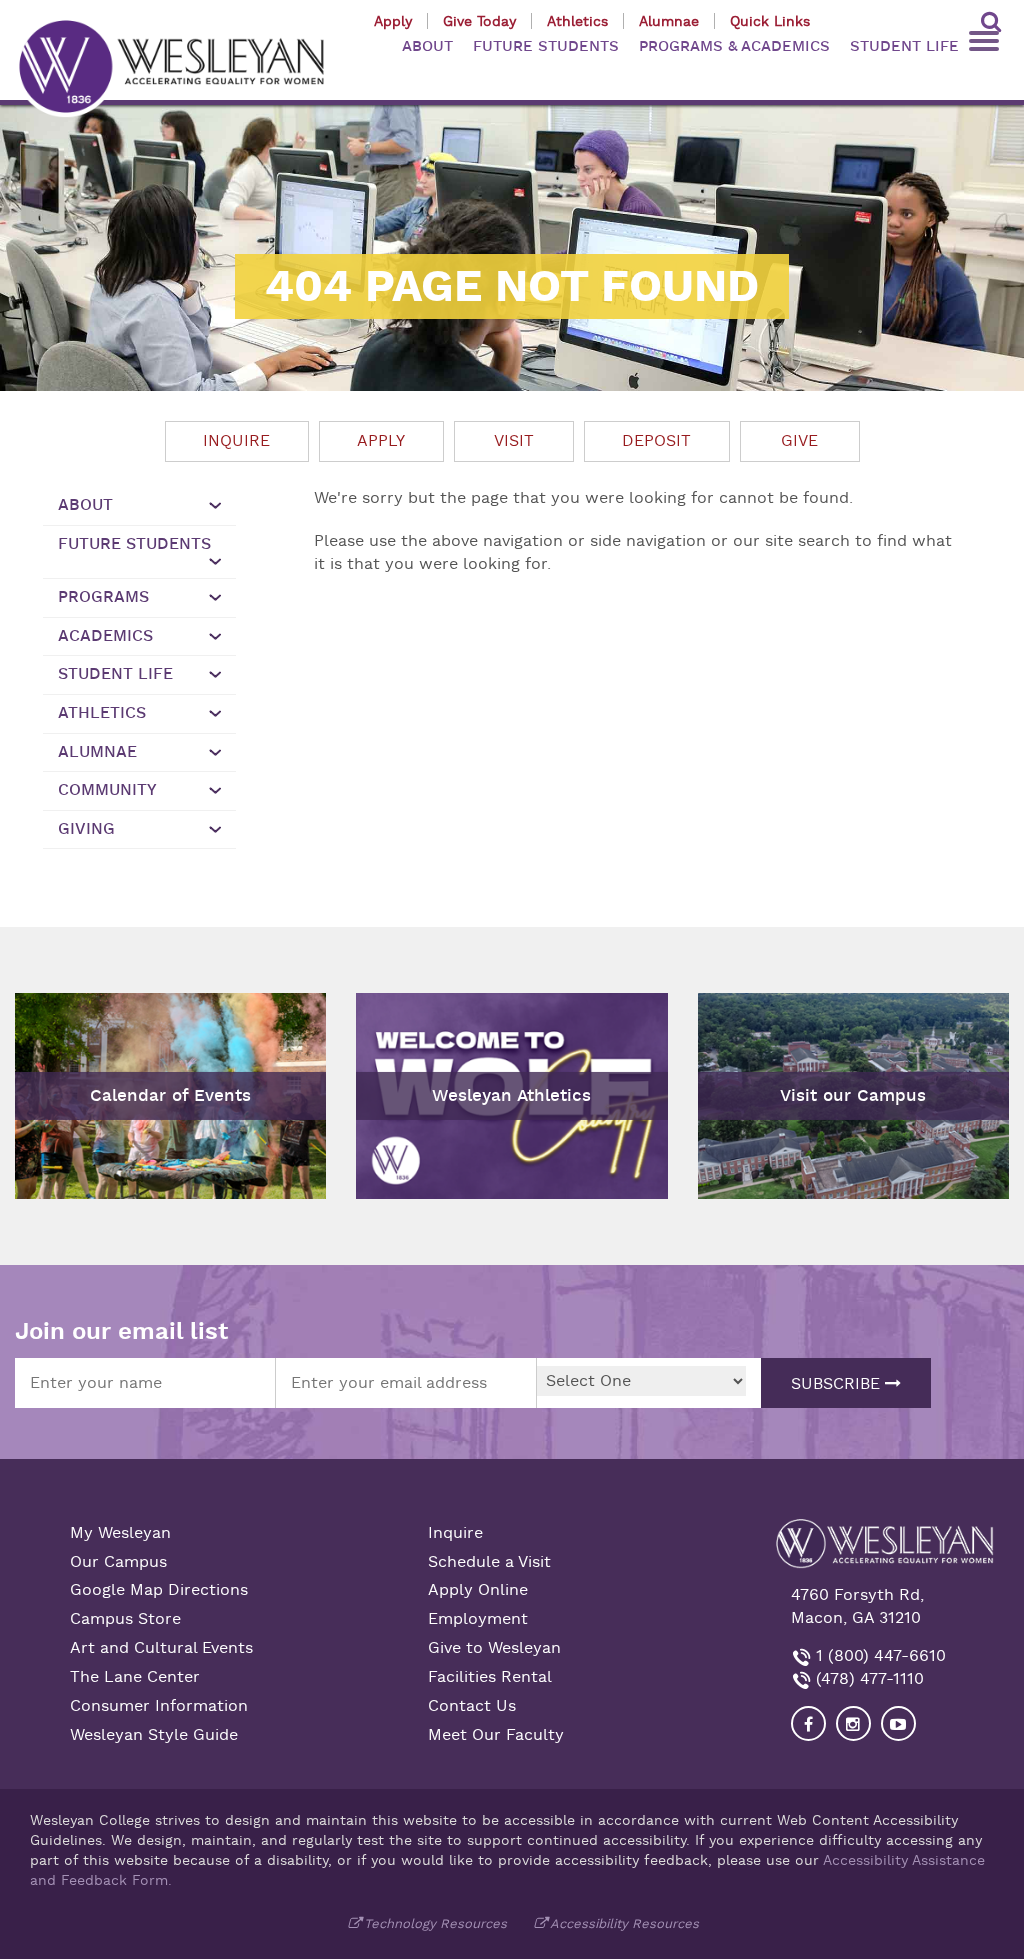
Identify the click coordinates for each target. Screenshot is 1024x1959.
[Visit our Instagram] (853, 1723)
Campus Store (125, 1619)
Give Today (479, 21)
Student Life (115, 674)
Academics (105, 636)
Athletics (577, 21)
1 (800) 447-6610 (878, 1656)
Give (799, 441)
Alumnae (669, 21)
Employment (478, 1619)
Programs (103, 597)
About (85, 505)
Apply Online (478, 1590)
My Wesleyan (120, 1533)
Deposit (656, 441)
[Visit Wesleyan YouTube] (898, 1723)
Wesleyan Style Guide (154, 1735)
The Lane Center (135, 1677)
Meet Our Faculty (496, 1735)
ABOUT (427, 46)
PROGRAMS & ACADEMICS (734, 46)
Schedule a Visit (489, 1562)
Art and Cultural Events (161, 1648)
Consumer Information (159, 1706)
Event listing (72, 1036)
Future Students (134, 544)
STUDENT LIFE (904, 46)
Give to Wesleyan (494, 1648)
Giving (86, 829)
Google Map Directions (159, 1590)
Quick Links (770, 21)
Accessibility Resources (624, 1923)
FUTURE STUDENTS (546, 46)
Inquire (236, 441)
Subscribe (838, 1384)
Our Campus (118, 1562)
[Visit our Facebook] (808, 1723)
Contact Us (472, 1706)
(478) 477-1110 (867, 1679)
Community (107, 790)
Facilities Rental (490, 1677)
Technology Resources (435, 1923)
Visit (514, 441)
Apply (393, 21)
